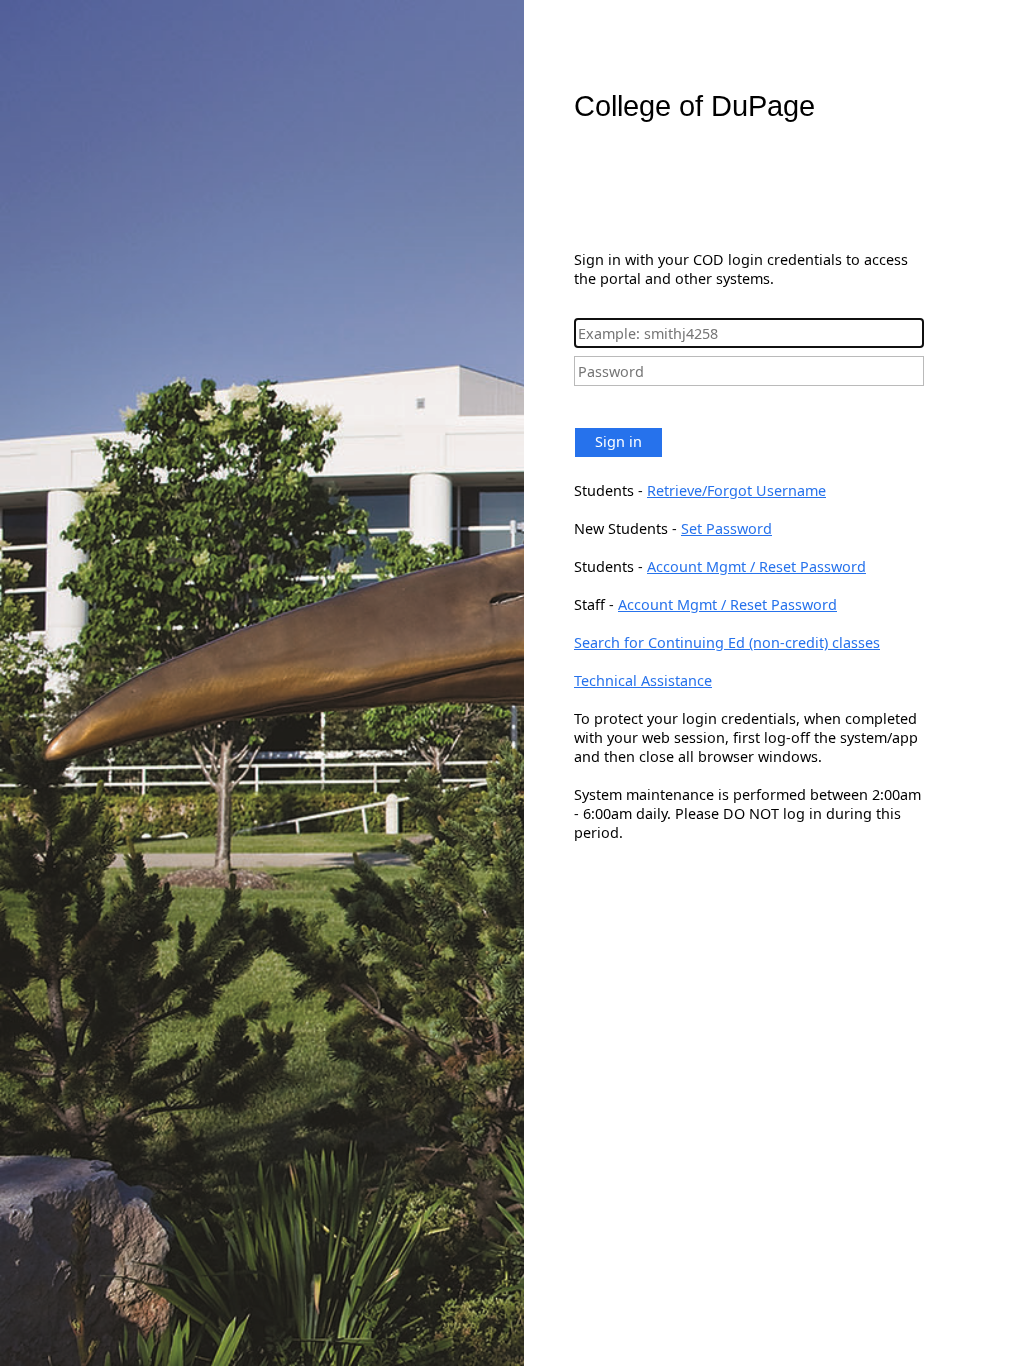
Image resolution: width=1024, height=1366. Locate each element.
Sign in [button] (618, 441)
